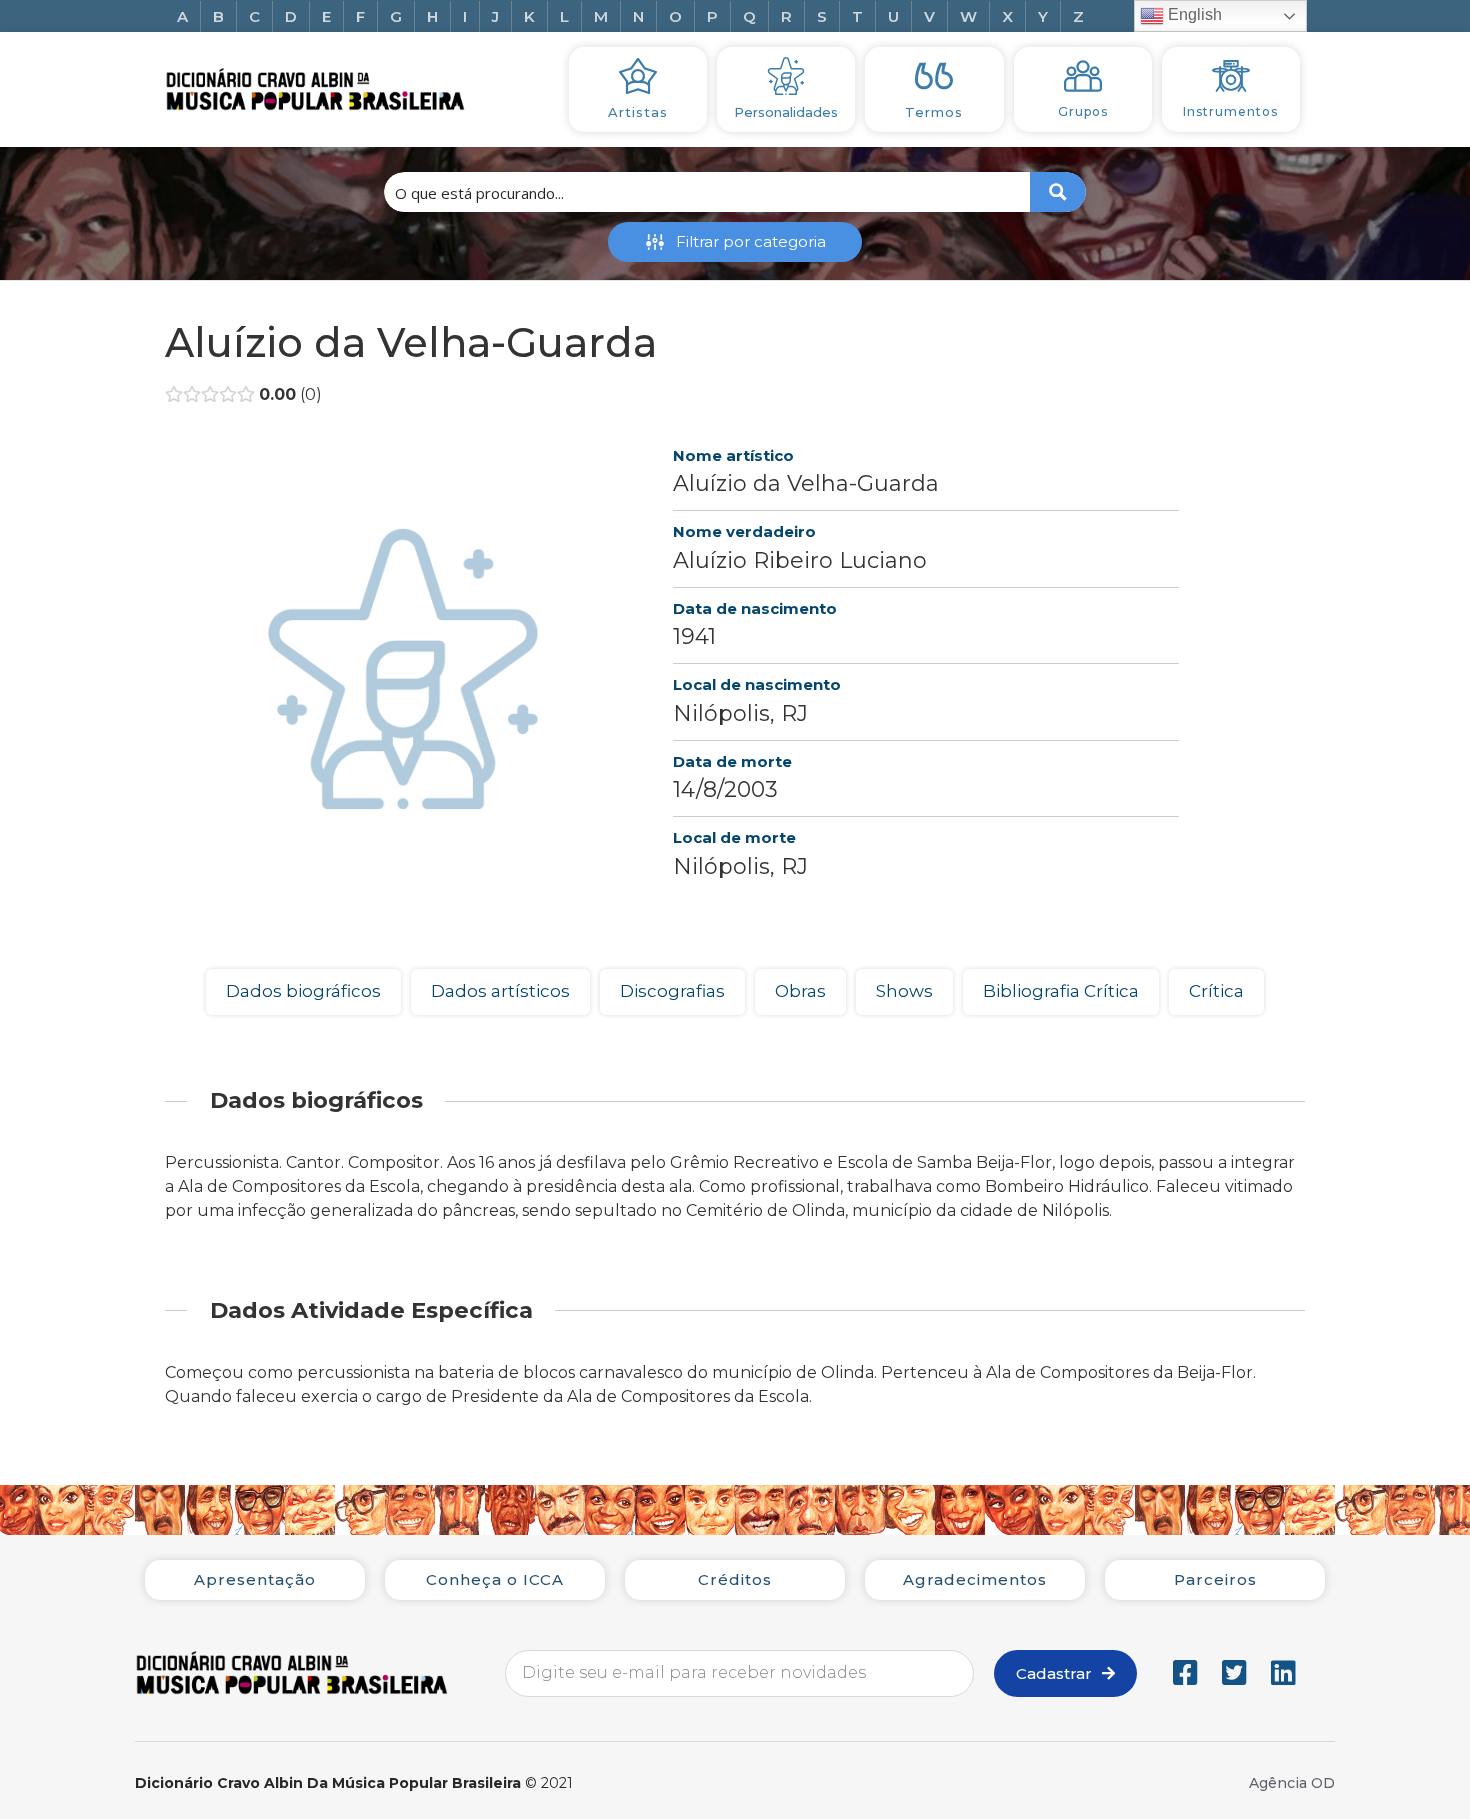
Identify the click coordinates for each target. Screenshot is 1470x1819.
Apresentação (255, 1579)
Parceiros (1215, 1579)
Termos (934, 112)
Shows (904, 991)
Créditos (735, 1579)
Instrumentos (1230, 111)
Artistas (638, 112)
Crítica (1216, 991)
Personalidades (786, 112)
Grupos (1083, 111)
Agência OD (1292, 1783)
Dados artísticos (500, 991)
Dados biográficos (303, 991)
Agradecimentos (975, 1579)
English (1193, 14)
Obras (800, 991)
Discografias (672, 991)
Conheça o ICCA (495, 1579)
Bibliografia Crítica (1061, 991)
